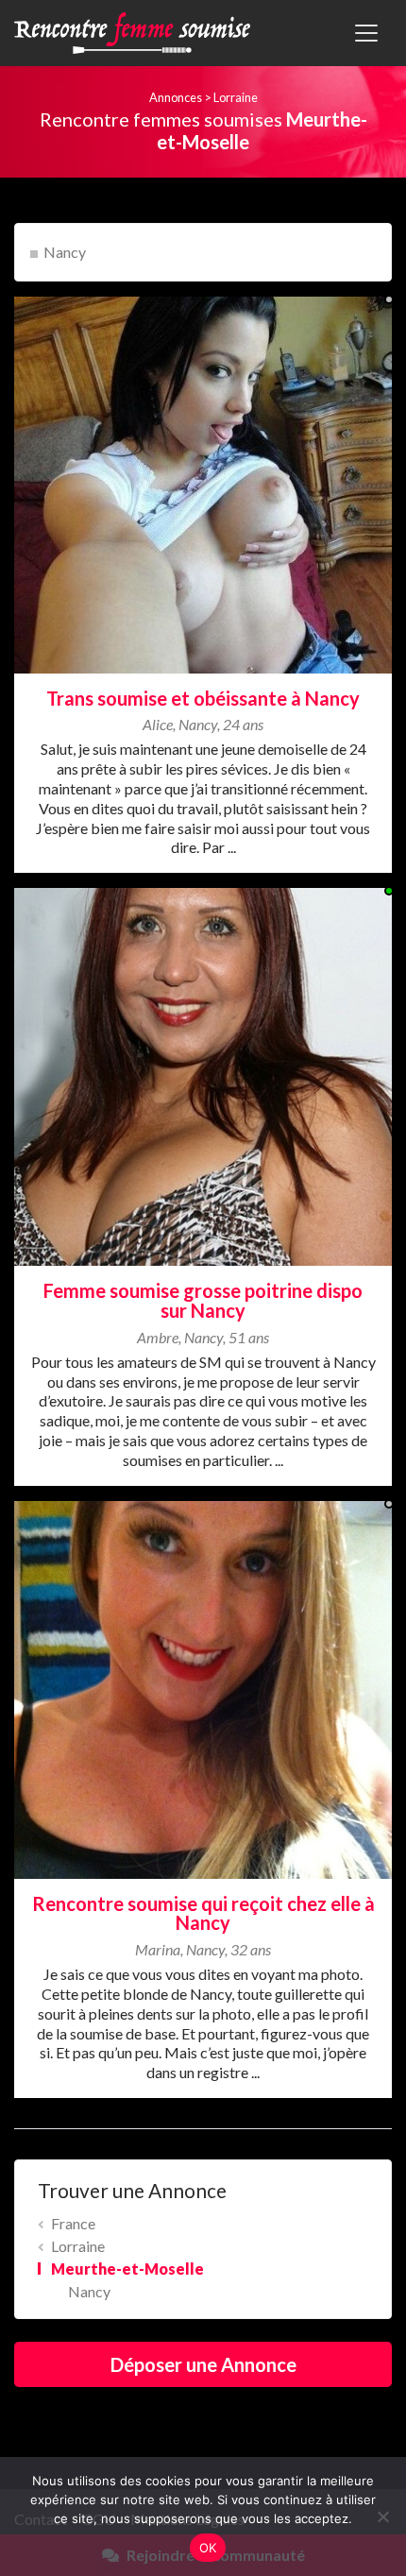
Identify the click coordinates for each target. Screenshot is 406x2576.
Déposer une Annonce (203, 2364)
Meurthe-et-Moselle (127, 2269)
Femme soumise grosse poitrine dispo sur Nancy (203, 1300)
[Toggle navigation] (366, 33)
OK (208, 2548)
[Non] (382, 2516)
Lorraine (236, 97)
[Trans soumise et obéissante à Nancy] (203, 482)
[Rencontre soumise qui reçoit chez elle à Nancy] (203, 1688)
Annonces (176, 97)
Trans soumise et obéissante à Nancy (203, 698)
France (73, 2223)
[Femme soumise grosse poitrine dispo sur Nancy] (203, 1075)
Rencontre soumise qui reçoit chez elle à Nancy (203, 1913)
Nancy (65, 252)
